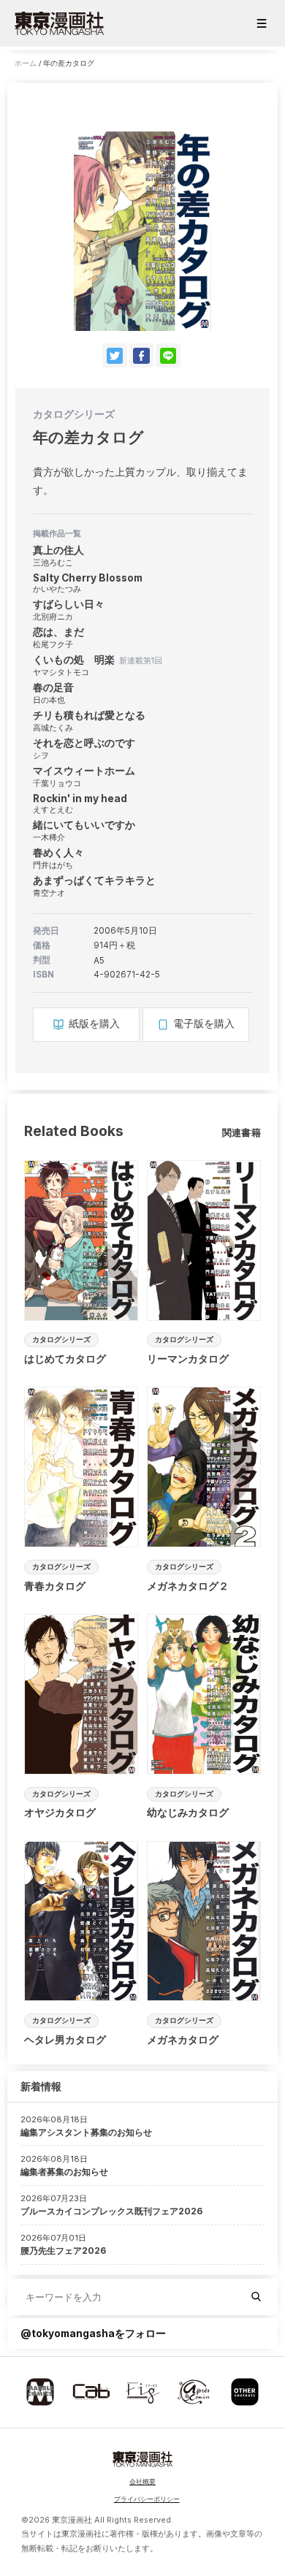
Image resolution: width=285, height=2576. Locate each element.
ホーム (26, 63)
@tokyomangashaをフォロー (93, 2333)
